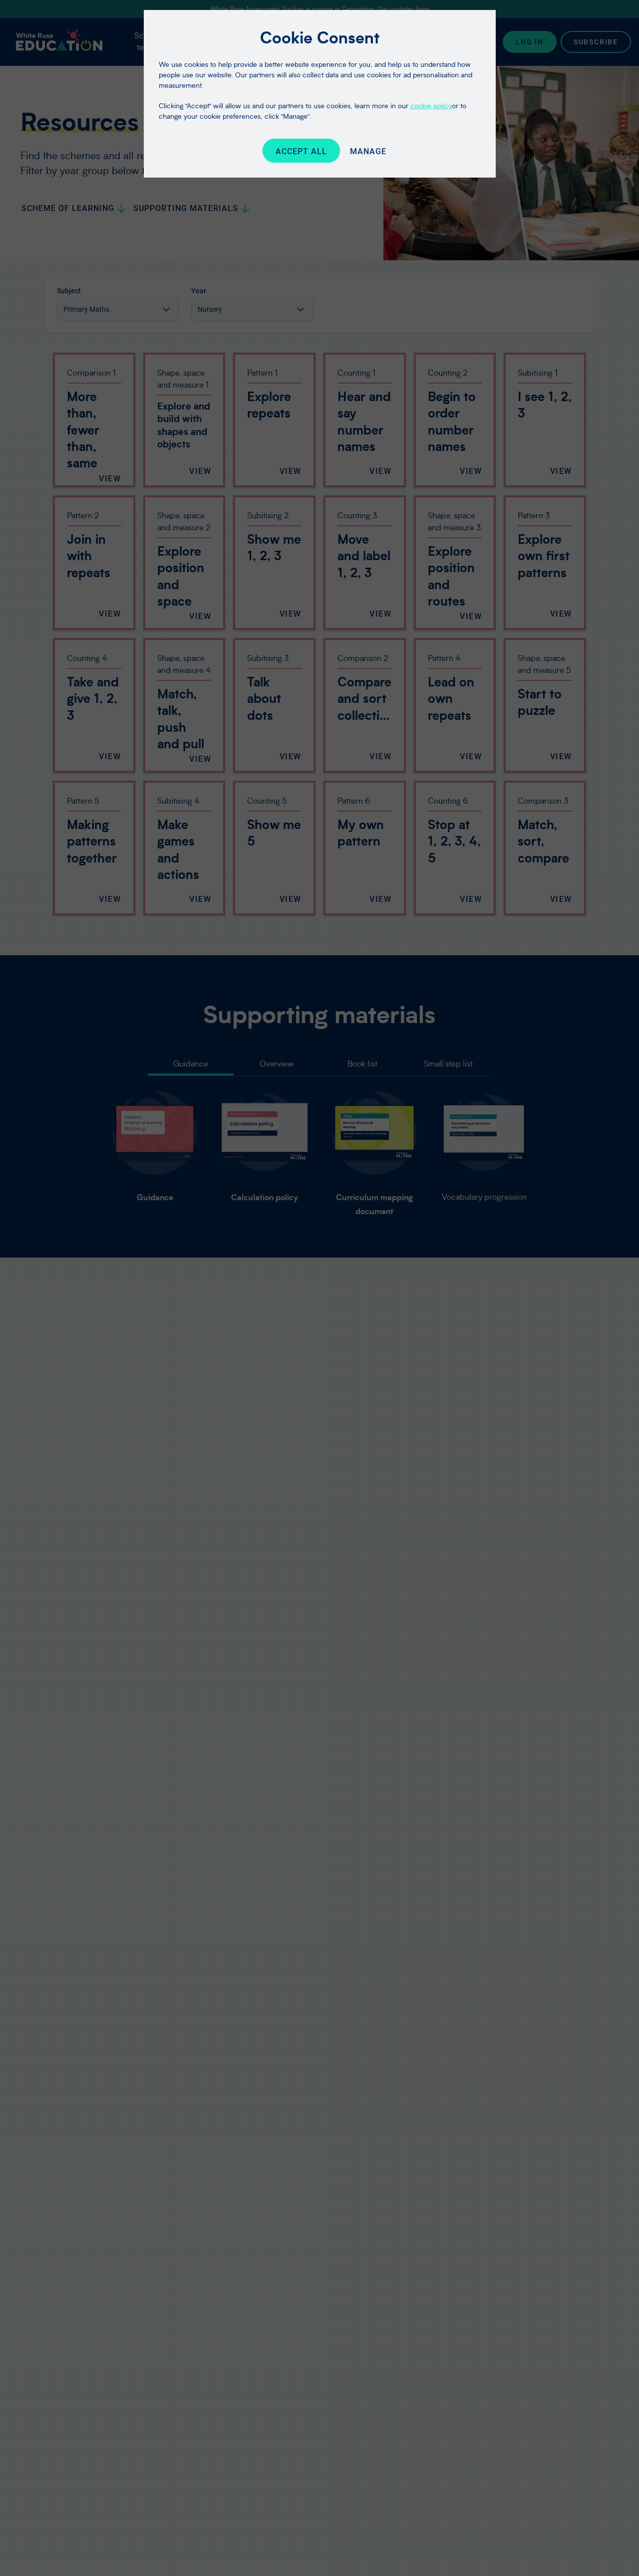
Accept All (301, 151)
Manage (368, 151)
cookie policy (431, 106)
